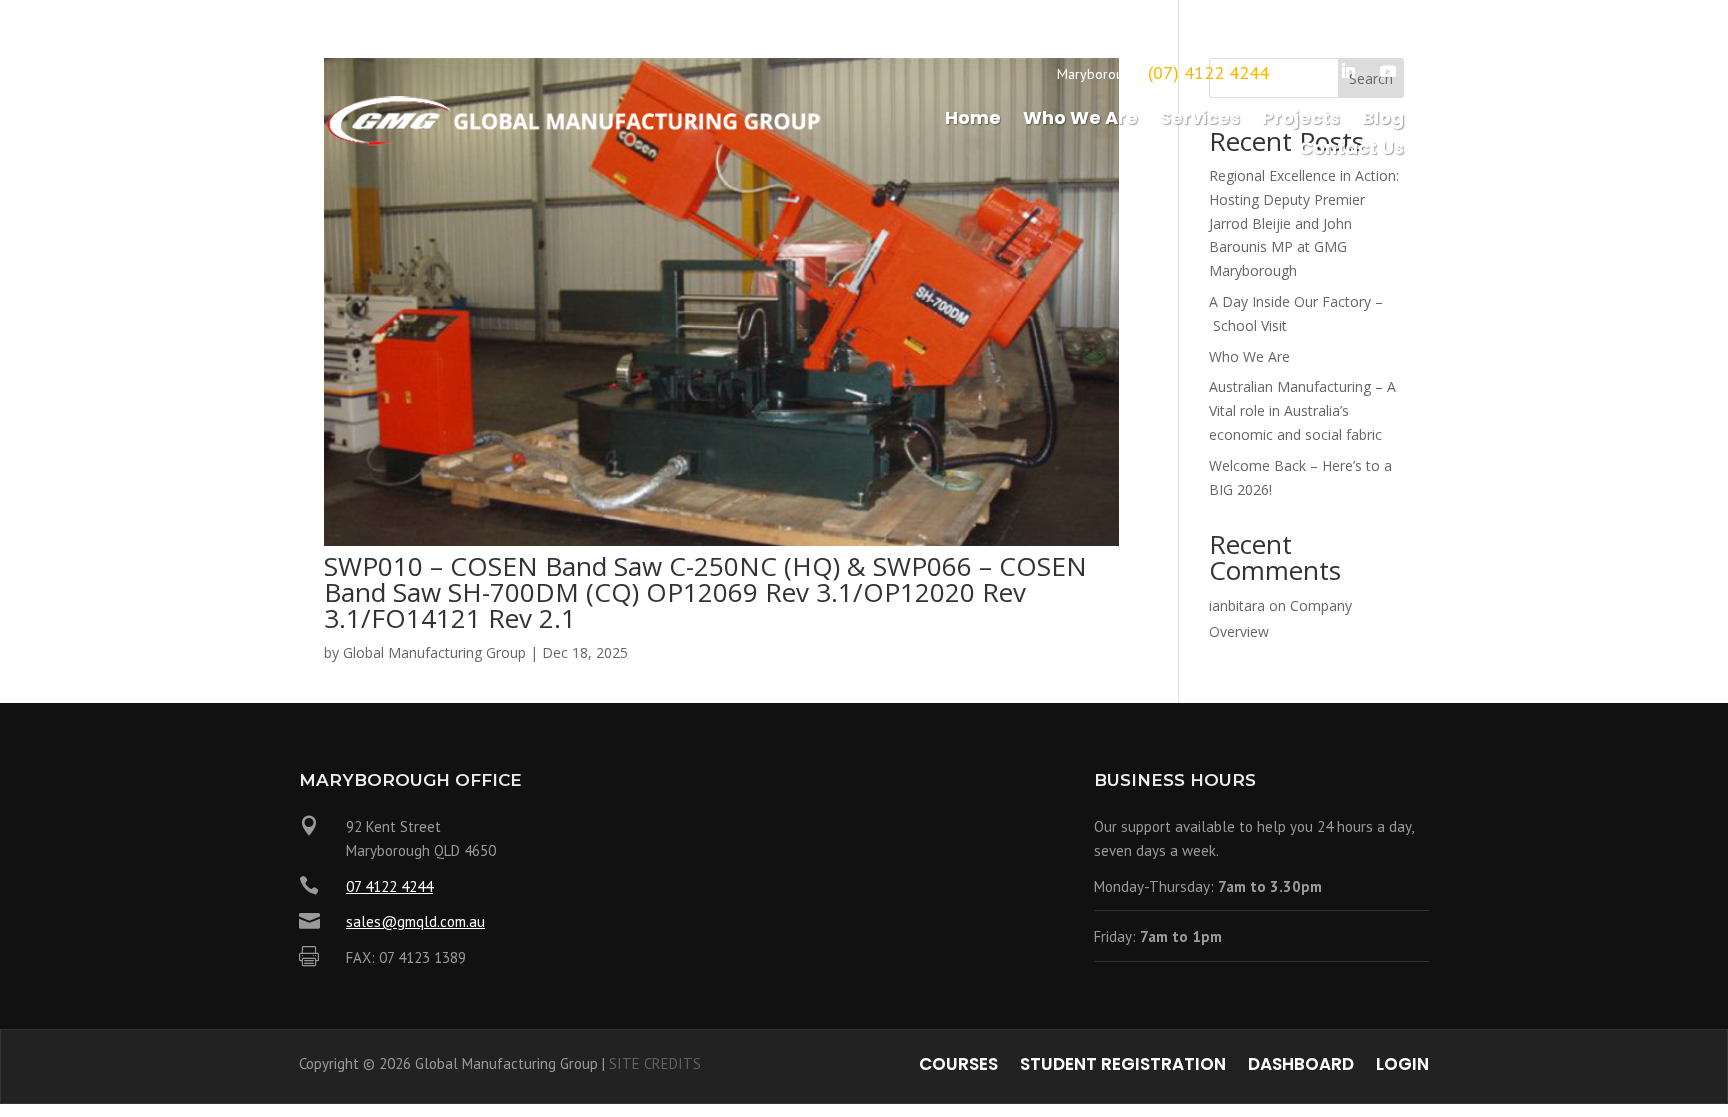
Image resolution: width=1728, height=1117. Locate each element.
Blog (1383, 120)
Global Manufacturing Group (434, 652)
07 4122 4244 (389, 886)
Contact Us (1351, 150)
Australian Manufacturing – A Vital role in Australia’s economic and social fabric (1302, 410)
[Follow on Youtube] (1388, 71)
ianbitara (1237, 605)
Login (1402, 1066)
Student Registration (1123, 1066)
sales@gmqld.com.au (415, 921)
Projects (1301, 120)
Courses (958, 1066)
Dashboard (1301, 1066)
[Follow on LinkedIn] (1348, 71)
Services (1200, 120)
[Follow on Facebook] (1308, 71)
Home (973, 120)
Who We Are (1080, 120)
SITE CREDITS (655, 1063)
